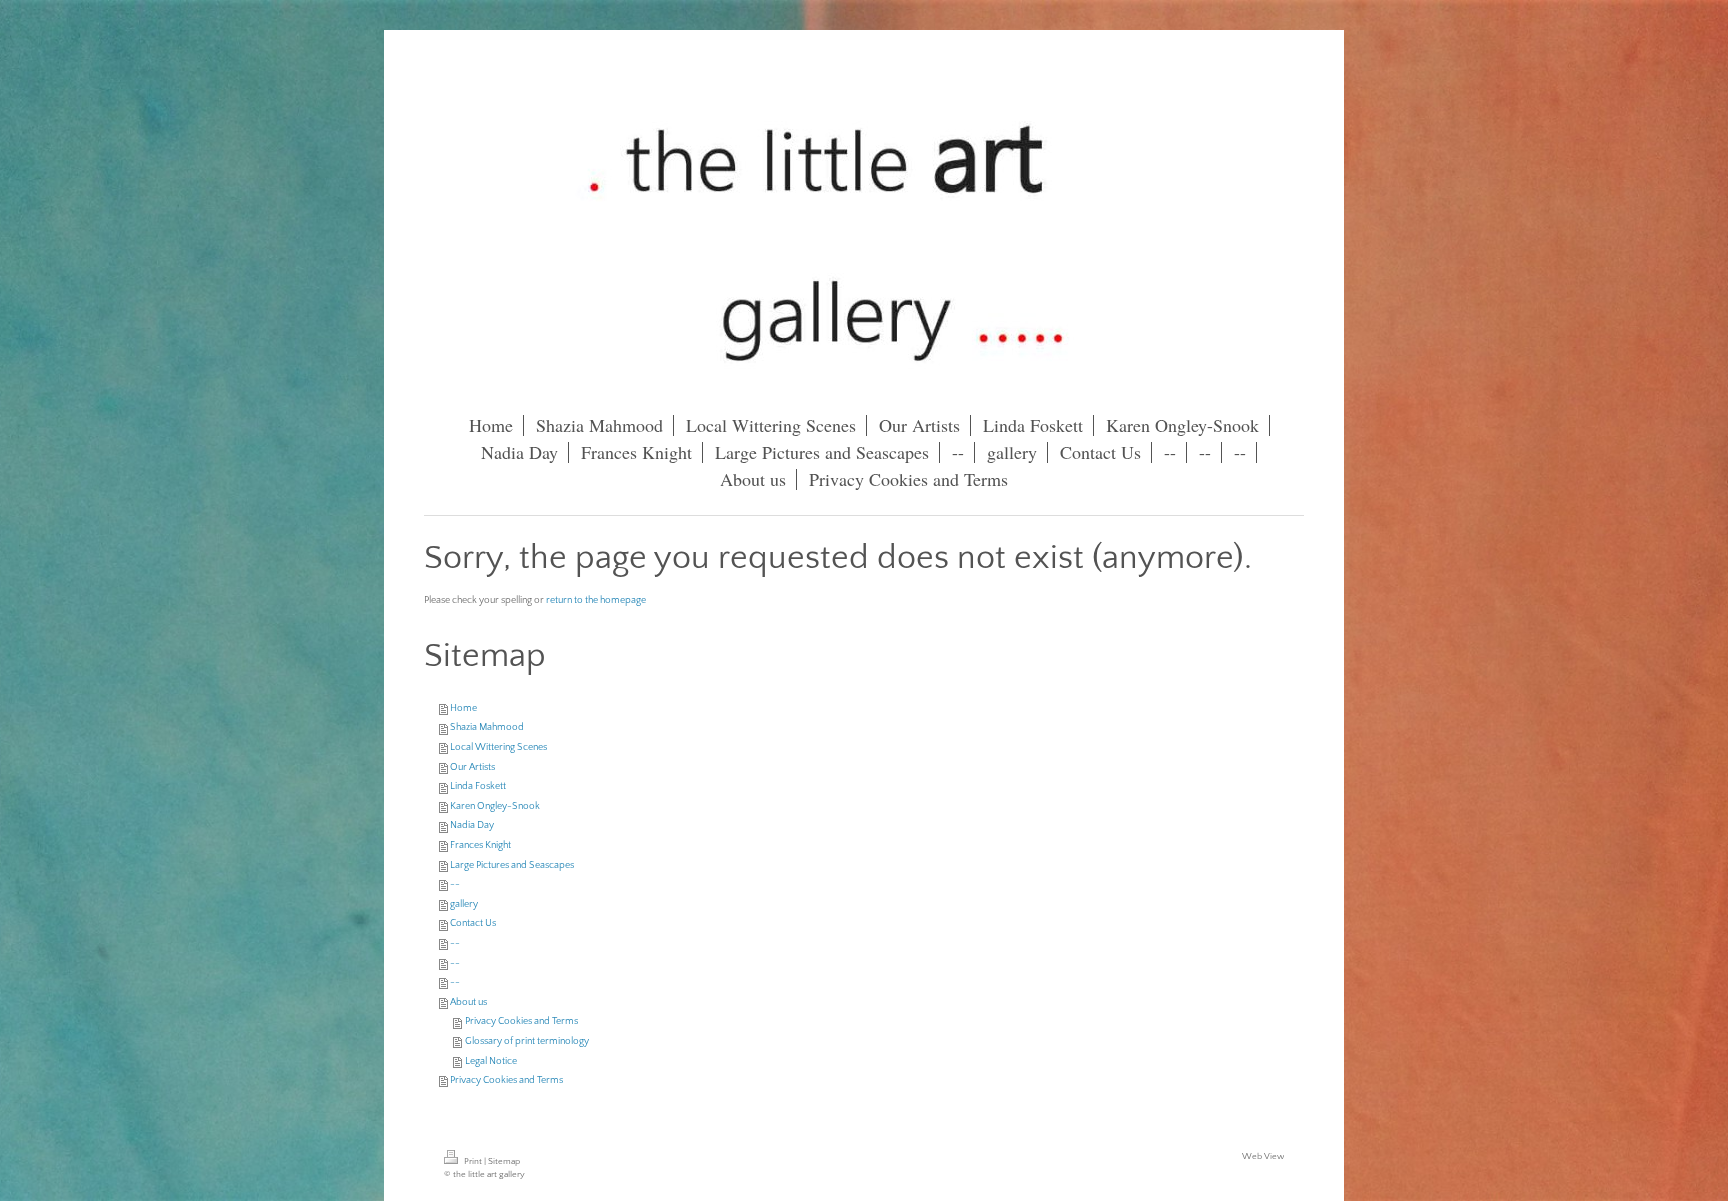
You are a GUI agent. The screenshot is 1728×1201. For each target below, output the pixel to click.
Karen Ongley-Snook (495, 806)
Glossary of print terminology (527, 1041)
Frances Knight (480, 845)
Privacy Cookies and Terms (521, 1021)
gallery (464, 904)
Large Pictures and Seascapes (512, 865)
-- (455, 884)
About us (468, 1002)
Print (473, 1161)
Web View (1263, 1156)
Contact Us (473, 923)
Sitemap (504, 1161)
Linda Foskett (478, 786)
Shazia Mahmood (487, 727)
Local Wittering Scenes (498, 747)
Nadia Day (472, 825)
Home (463, 708)
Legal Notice (491, 1061)
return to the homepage (596, 600)
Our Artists (472, 767)
